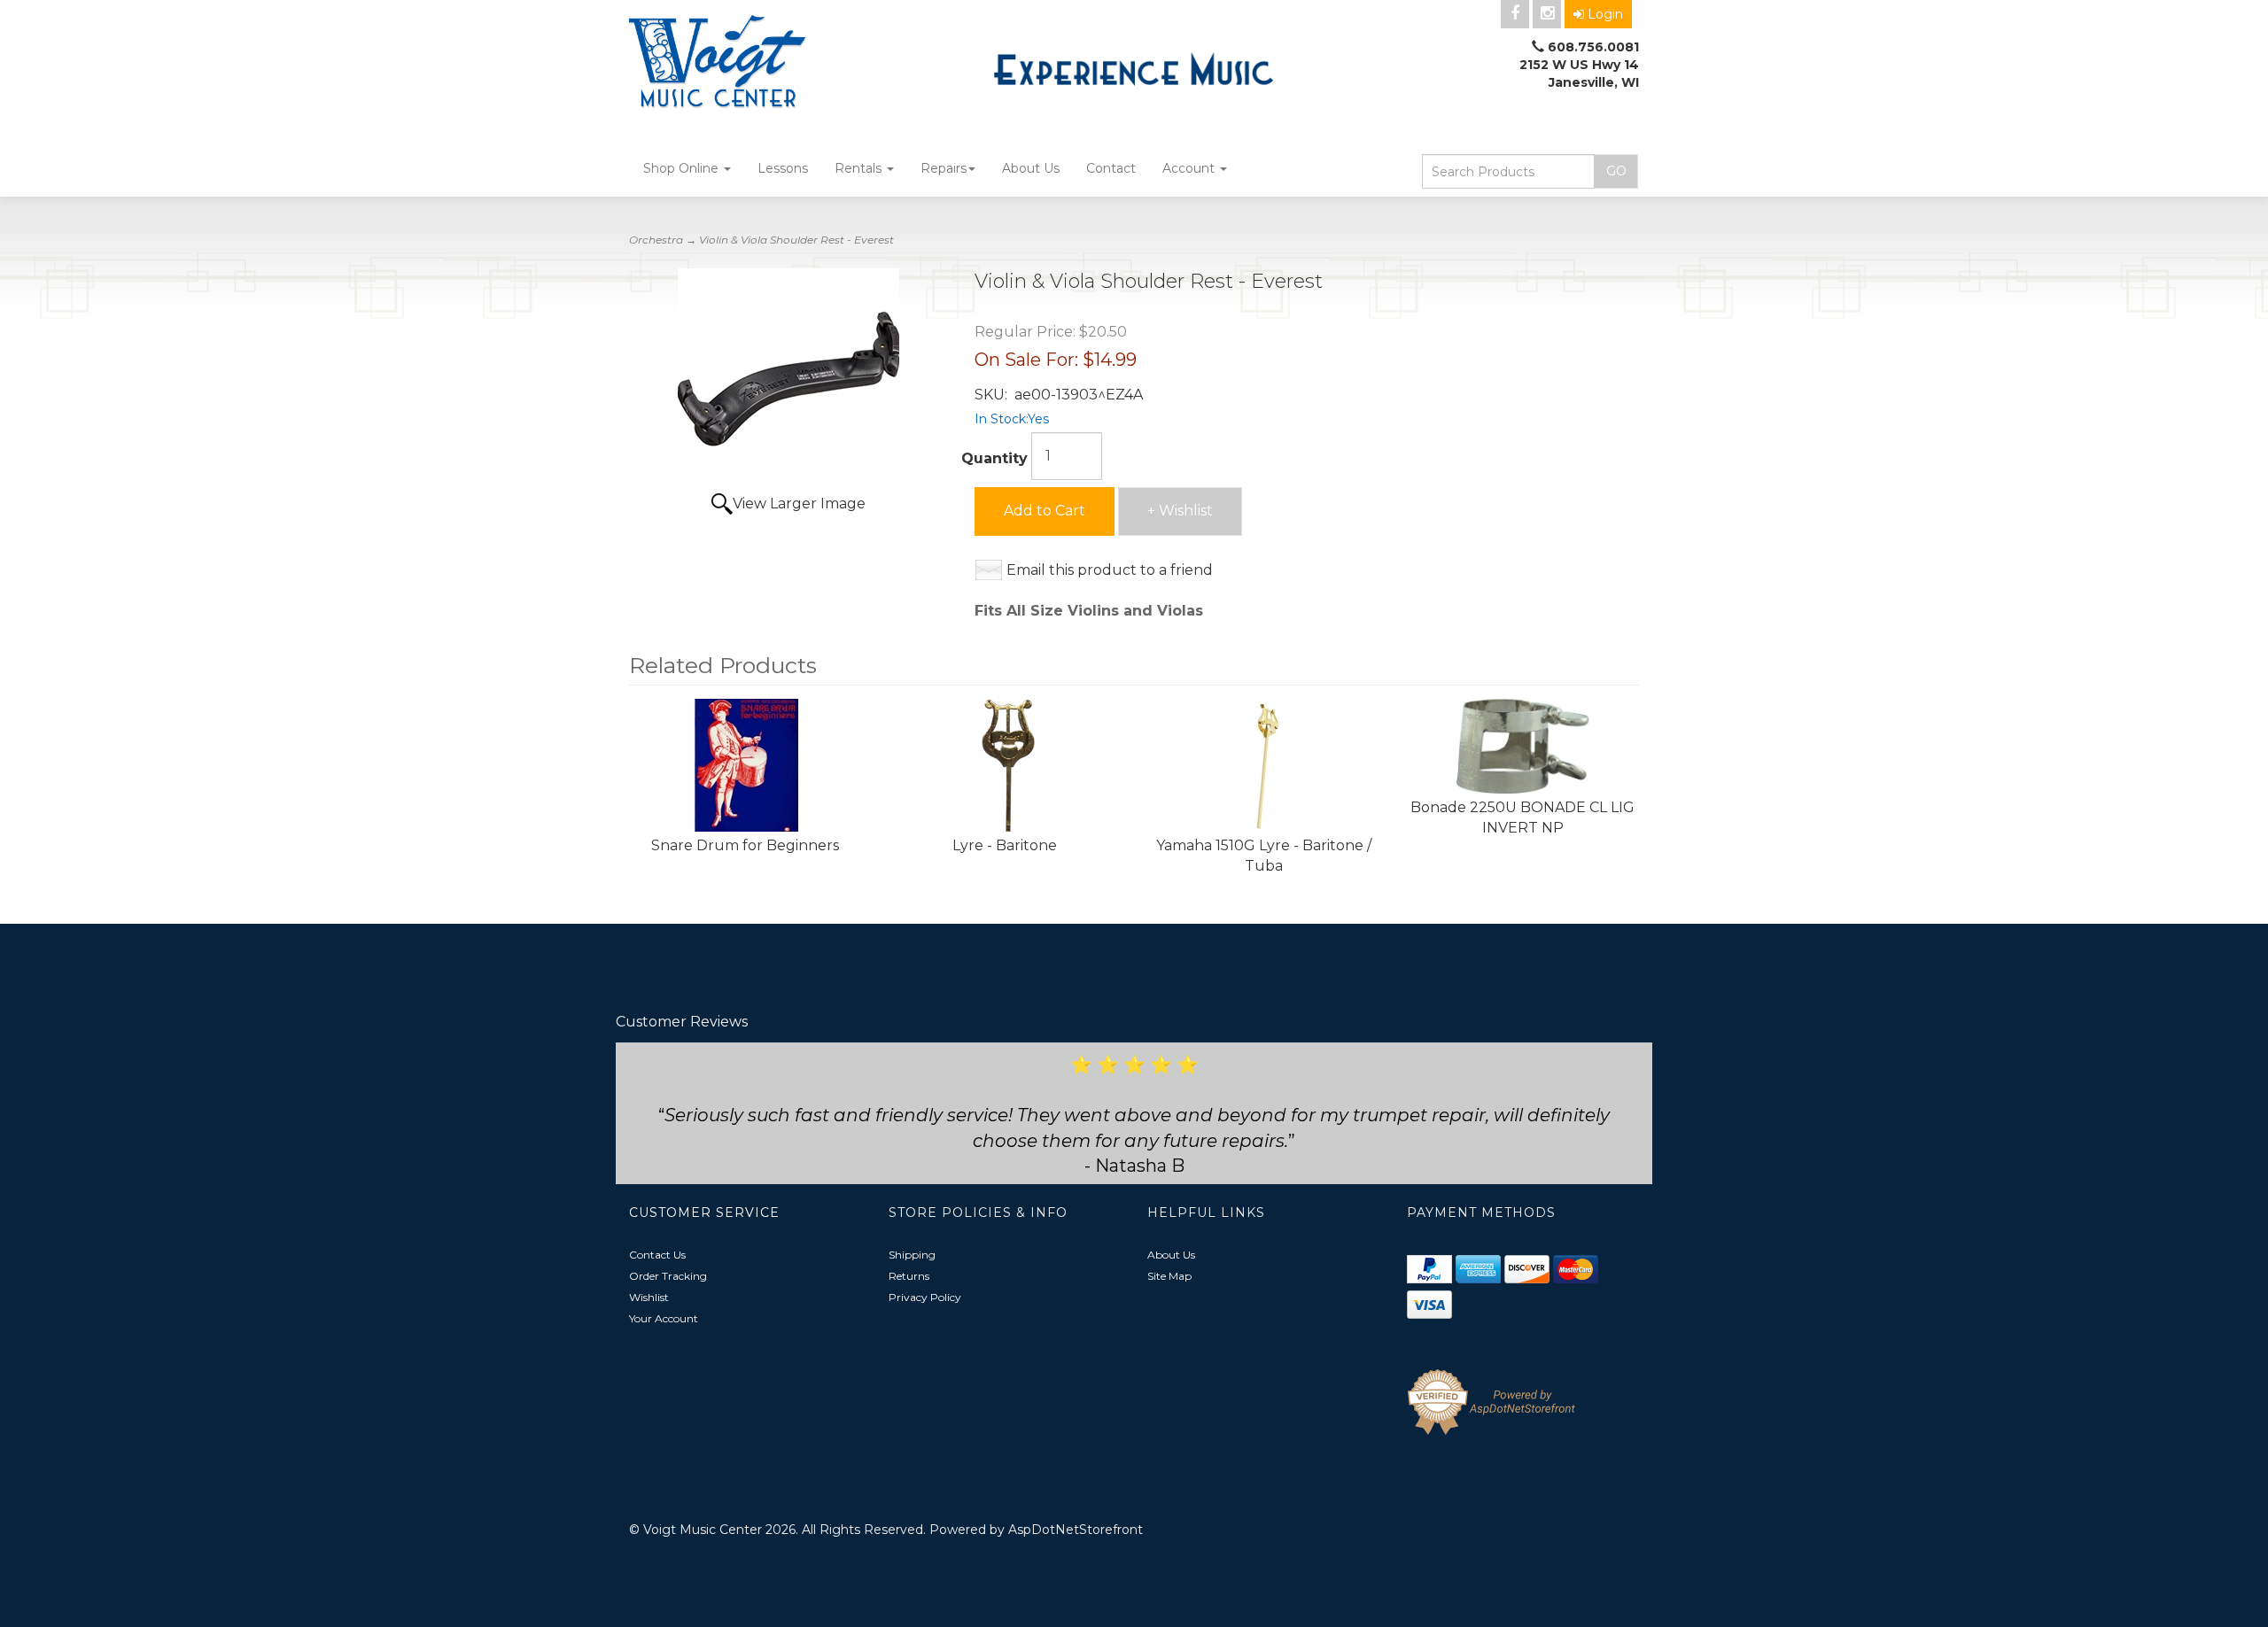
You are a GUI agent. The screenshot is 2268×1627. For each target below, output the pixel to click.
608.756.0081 (1593, 47)
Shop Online (683, 168)
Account (1190, 168)
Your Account (664, 1318)
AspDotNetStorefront (1076, 1530)
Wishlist (649, 1297)
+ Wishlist (1180, 511)
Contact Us (657, 1255)
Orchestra (656, 240)
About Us (1031, 168)
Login (1605, 14)
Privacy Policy (925, 1297)
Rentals (860, 168)
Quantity (994, 458)
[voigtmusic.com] (788, 64)
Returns (909, 1276)
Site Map (1169, 1276)
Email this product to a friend (1110, 570)
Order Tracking (668, 1276)
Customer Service (704, 1213)
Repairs (944, 168)
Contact (1111, 168)
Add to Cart (1045, 511)
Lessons (783, 168)
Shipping (912, 1255)
